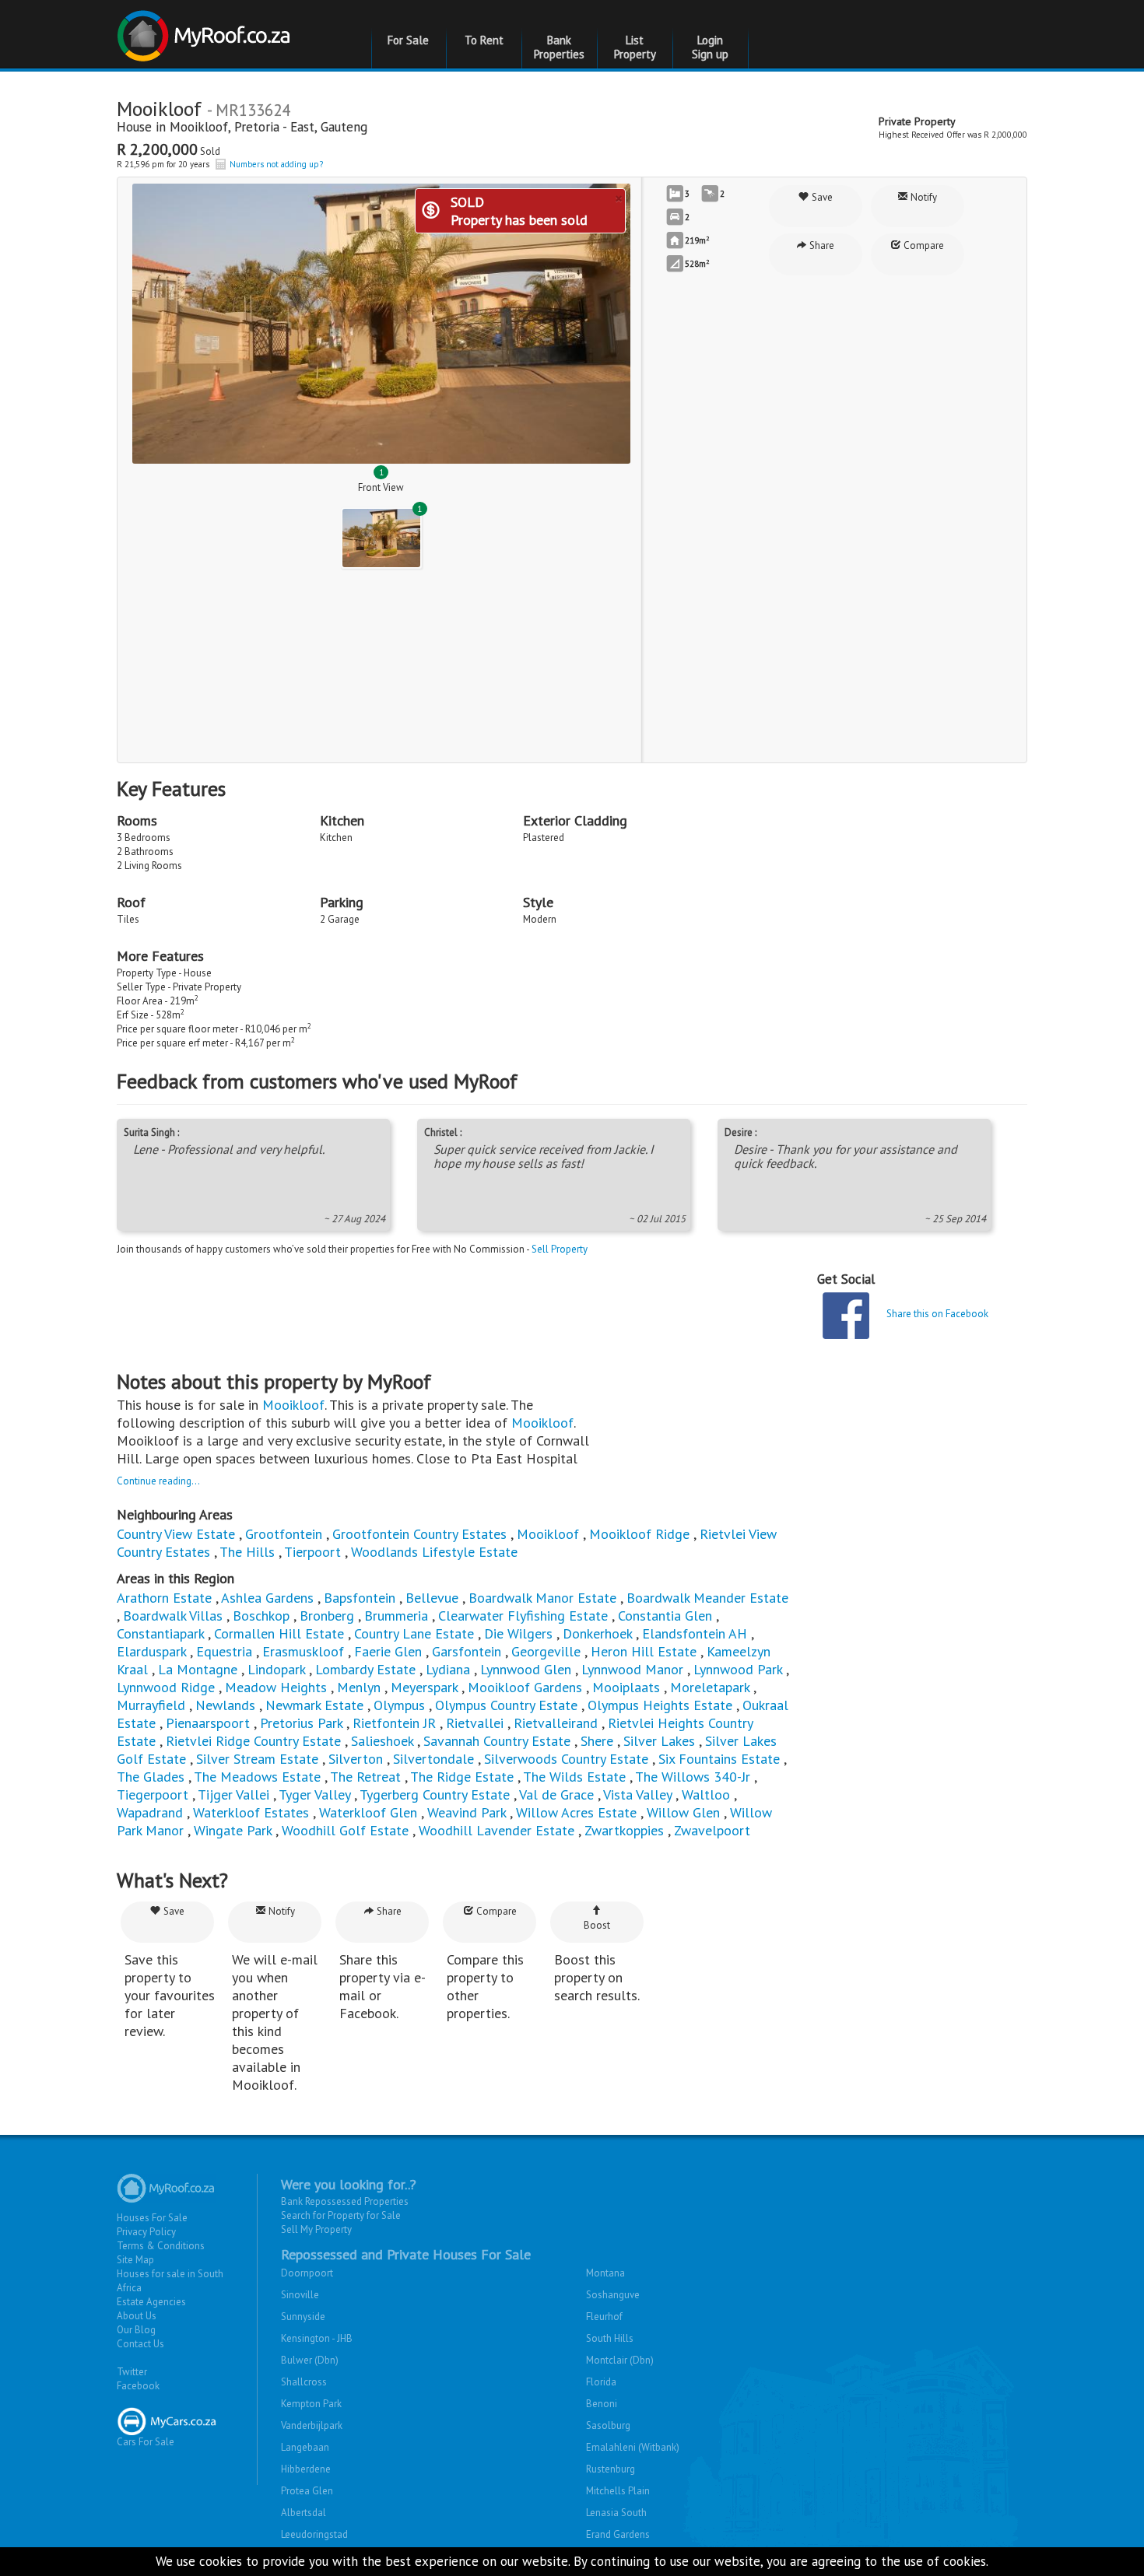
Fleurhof (604, 2317)
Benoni (602, 2404)
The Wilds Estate (574, 1777)
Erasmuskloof (303, 1651)
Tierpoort (312, 1552)
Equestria (224, 1651)
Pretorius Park (301, 1723)
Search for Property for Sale (341, 2215)
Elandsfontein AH (695, 1633)
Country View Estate (176, 1534)
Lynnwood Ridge (166, 1687)
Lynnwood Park (738, 1669)
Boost (597, 1925)
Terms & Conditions (161, 2246)
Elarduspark (151, 1651)
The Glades (151, 1777)
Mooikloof (199, 127)
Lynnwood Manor (632, 1669)
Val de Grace (556, 1794)
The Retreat (365, 1777)
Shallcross (304, 2382)
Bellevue (432, 1598)
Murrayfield (151, 1705)
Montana (605, 2273)
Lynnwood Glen (526, 1669)
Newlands (225, 1705)
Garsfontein (467, 1651)
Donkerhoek (597, 1633)
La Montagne (198, 1669)
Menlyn (359, 1687)
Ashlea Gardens (267, 1598)
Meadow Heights (276, 1687)
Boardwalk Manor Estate (542, 1598)
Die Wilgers (518, 1633)
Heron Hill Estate (644, 1651)
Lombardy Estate (365, 1669)
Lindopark (276, 1669)
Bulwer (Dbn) (310, 2360)
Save (821, 197)
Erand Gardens (618, 2534)
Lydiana (448, 1669)
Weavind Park (467, 1812)
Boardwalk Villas (173, 1616)
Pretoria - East (274, 127)
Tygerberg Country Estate (435, 1794)
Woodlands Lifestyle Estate (434, 1552)
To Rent (484, 40)
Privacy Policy (146, 2232)
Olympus (399, 1705)
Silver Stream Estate (257, 1759)
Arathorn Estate (164, 1598)
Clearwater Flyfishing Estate (523, 1616)
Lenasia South (616, 2513)
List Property (635, 47)
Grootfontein (284, 1534)
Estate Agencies (151, 2302)
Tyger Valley (314, 1794)
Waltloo (706, 1794)
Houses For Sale (152, 2218)
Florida (601, 2382)
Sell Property (560, 1249)
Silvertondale (433, 1759)
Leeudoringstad (314, 2534)
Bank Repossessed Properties (345, 2201)
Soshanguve (613, 2295)
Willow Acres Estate (576, 1812)
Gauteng (344, 127)
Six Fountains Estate (719, 1759)
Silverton (356, 1759)
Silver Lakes (659, 1741)
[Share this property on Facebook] (846, 1316)
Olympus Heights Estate (660, 1705)
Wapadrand (150, 1812)
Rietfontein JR (394, 1723)
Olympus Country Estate (506, 1705)
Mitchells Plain (618, 2491)
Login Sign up (710, 47)
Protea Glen (307, 2491)
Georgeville (546, 1651)
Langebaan (305, 2447)
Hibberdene (306, 2469)
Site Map (135, 2260)
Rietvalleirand (556, 1723)
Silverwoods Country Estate (566, 1759)
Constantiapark (160, 1633)
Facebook (138, 2386)
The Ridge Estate (462, 1777)
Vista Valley (637, 1794)
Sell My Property (316, 2229)
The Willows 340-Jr (693, 1777)
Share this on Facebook (937, 1314)
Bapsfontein (360, 1598)
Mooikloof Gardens (525, 1687)
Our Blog (136, 2330)
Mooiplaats (626, 1687)
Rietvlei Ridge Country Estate (253, 1741)
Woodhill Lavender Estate (497, 1830)
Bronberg (327, 1616)
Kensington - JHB (317, 2338)
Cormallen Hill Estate (279, 1633)
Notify (923, 197)
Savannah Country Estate (497, 1741)
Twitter (132, 2372)
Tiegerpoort (153, 1794)
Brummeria (396, 1616)
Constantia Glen (665, 1616)
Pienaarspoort (208, 1723)
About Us (137, 2316)
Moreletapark (710, 1687)
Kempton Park (311, 2404)
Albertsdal (304, 2513)
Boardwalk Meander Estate (707, 1598)
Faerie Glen (388, 1651)
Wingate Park (233, 1830)
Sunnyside (303, 2317)
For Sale (408, 40)
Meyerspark (424, 1687)
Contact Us (140, 2344)
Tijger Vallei (233, 1794)
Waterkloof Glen (368, 1812)
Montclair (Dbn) (620, 2360)
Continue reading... (158, 1481)
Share (821, 245)
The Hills (247, 1552)
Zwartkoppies (624, 1830)
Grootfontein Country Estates (419, 1534)
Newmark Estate (314, 1705)
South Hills (610, 2338)
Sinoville (300, 2295)
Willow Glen (683, 1812)
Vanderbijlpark (312, 2425)
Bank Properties (559, 47)
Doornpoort (307, 2273)
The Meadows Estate (257, 1777)
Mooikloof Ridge (639, 1534)
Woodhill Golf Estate (345, 1830)
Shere (597, 1741)
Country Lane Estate (414, 1633)
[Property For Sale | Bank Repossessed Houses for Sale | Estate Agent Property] (206, 30)
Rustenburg (611, 2469)
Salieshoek (382, 1741)
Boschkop (261, 1616)
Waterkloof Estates (251, 1812)
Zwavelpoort (712, 1830)
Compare (923, 245)
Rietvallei (475, 1723)
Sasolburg (608, 2425)
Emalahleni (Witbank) (633, 2447)
